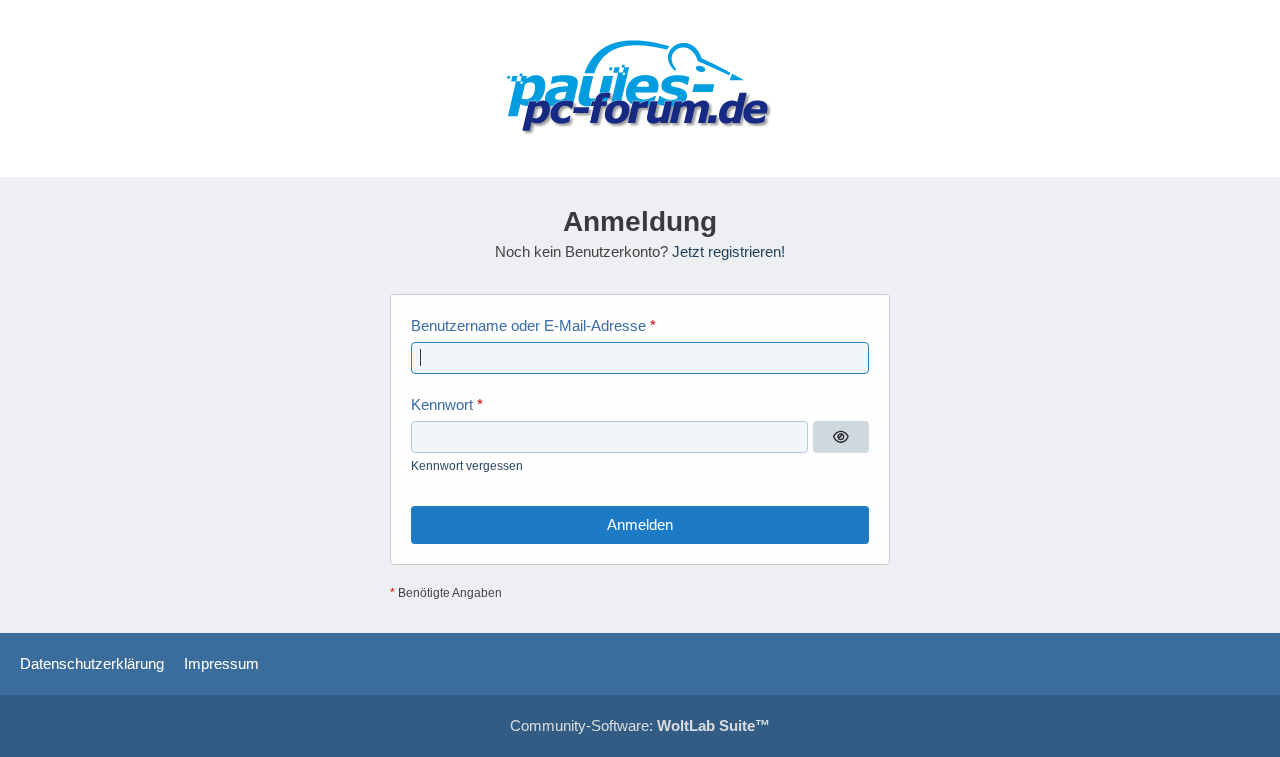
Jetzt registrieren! (728, 251)
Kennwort (442, 404)
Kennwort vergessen (467, 466)
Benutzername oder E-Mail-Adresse (528, 325)
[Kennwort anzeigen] (841, 437)
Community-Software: (640, 725)
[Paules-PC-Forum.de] (640, 88)
